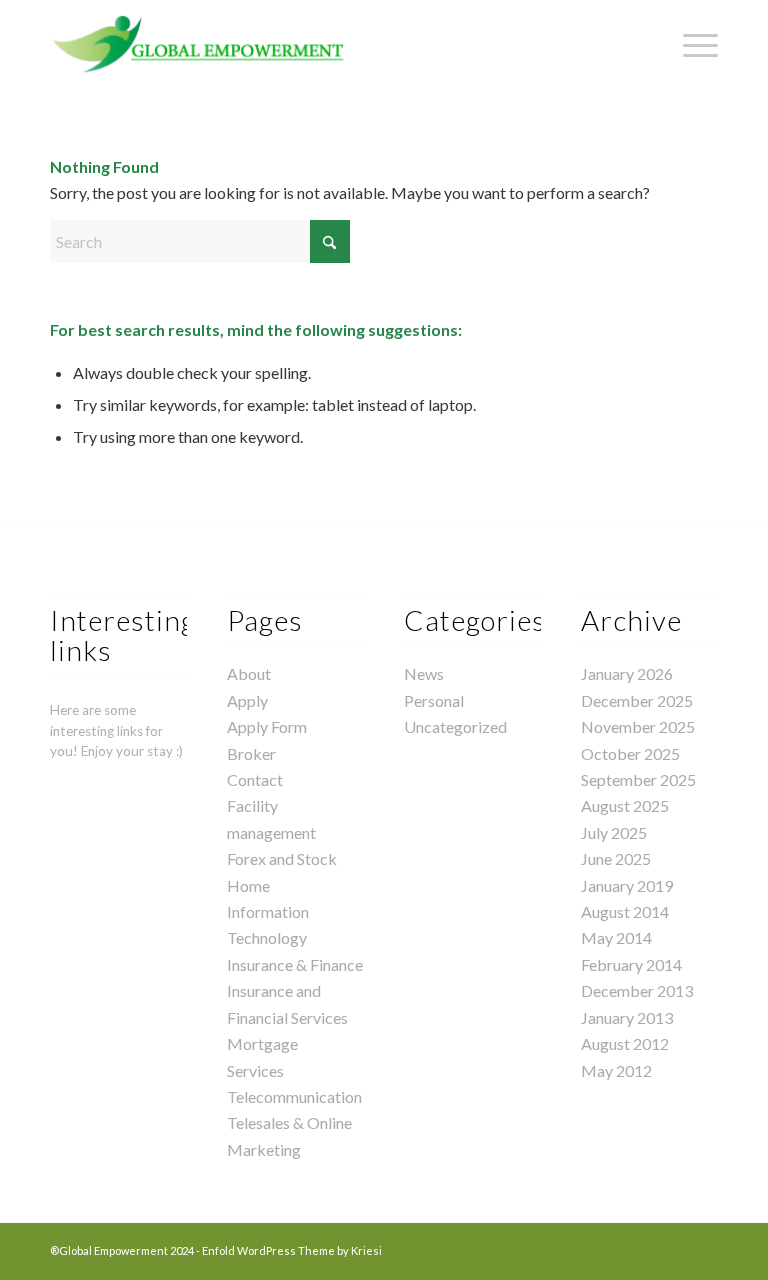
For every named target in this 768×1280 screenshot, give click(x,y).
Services (255, 1070)
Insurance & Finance (295, 964)
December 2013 (637, 990)
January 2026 (627, 673)
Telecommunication (294, 1096)
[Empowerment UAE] (198, 45)
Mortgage (262, 1043)
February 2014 (631, 964)
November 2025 (638, 726)
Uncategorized (455, 726)
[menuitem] (690, 45)
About (249, 673)
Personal (434, 700)
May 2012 (616, 1070)
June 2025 (616, 858)
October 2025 (630, 753)
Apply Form (267, 726)
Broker (251, 753)
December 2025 (637, 700)
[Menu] (690, 45)
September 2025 (638, 779)
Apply (247, 700)
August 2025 (625, 805)
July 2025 (614, 832)
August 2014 (625, 911)
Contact (255, 779)
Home (248, 885)
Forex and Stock (282, 858)
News (424, 673)
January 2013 (627, 1017)
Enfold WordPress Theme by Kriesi (292, 1250)
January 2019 (627, 885)
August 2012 (625, 1043)
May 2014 (616, 937)
